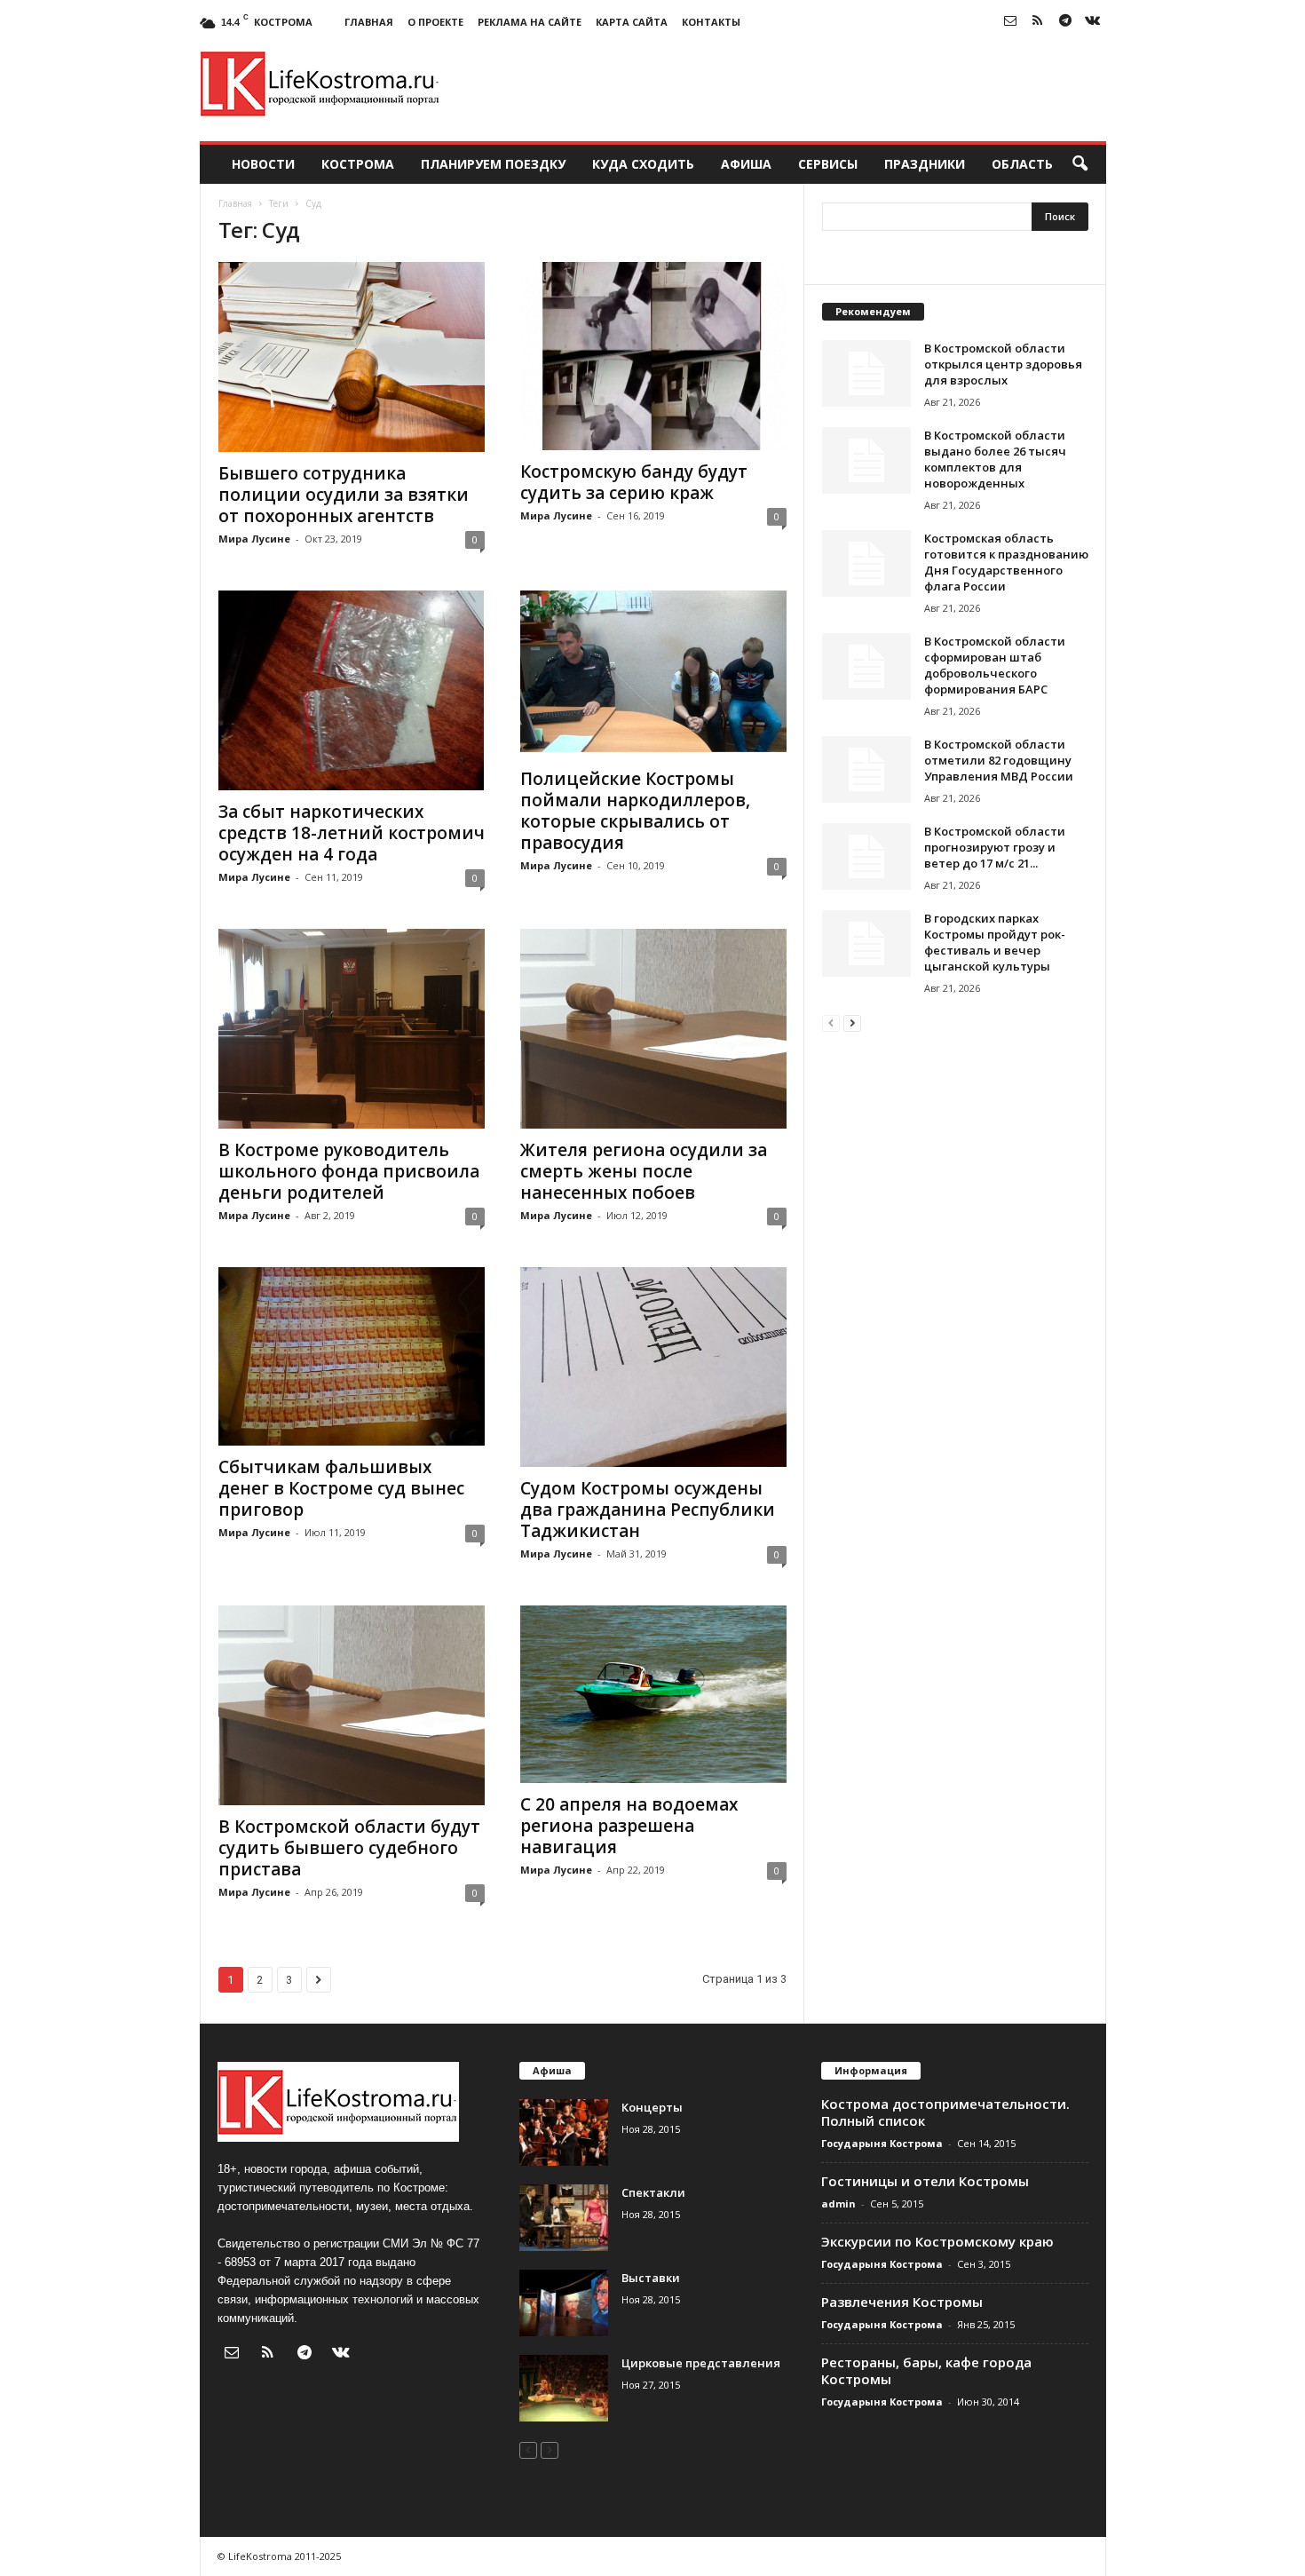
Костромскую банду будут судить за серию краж (634, 482)
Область (1022, 164)
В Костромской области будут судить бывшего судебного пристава (349, 1848)
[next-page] (852, 1022)
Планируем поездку (493, 164)
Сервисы (828, 164)
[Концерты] (564, 2132)
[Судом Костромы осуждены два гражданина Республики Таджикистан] (653, 1367)
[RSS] (1038, 22)
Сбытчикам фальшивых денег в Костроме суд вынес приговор (341, 1488)
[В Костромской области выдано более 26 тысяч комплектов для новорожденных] (866, 460)
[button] (1080, 164)
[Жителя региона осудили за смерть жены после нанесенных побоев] (653, 1029)
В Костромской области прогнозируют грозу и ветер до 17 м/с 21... (995, 847)
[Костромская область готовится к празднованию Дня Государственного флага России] (866, 563)
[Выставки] (564, 2303)
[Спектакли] (564, 2218)
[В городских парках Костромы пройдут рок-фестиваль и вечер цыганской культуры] (866, 943)
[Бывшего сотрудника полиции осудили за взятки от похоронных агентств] (352, 357)
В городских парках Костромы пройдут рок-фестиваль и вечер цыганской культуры (995, 942)
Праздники (925, 164)
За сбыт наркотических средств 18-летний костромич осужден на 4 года (352, 833)
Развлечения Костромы (902, 2302)
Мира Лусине (254, 539)
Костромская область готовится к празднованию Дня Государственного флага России (1006, 562)
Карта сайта (632, 22)
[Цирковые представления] (564, 2388)
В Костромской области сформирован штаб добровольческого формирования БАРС (995, 665)
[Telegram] (1065, 22)
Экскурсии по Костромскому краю (937, 2241)
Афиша (746, 164)
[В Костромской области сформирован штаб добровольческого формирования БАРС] (866, 666)
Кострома (358, 164)
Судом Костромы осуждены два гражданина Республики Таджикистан (648, 1510)
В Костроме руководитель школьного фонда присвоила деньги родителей (349, 1171)
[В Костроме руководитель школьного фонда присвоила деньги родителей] (352, 1029)
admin (838, 2203)
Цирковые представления (701, 2363)
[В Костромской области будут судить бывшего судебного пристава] (352, 1705)
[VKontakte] (1093, 22)
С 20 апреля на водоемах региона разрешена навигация (629, 1826)
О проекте (435, 22)
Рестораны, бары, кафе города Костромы (926, 2370)
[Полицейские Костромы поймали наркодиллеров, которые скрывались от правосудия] (653, 674)
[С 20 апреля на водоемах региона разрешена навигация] (653, 1694)
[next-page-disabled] (550, 2449)
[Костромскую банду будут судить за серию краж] (653, 356)
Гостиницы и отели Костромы (925, 2181)
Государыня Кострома (882, 2143)
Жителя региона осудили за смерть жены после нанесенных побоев (644, 1171)
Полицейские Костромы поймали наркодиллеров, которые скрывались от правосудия (635, 811)
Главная (369, 22)
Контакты (711, 22)
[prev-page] (831, 1022)
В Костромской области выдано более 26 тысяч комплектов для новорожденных (995, 459)
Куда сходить (643, 164)
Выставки (651, 2278)
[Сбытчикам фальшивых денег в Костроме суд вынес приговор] (352, 1356)
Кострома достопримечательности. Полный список (945, 2112)
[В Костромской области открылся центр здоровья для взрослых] (866, 373)
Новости (263, 164)
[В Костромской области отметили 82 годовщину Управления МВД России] (866, 769)
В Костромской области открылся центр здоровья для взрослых (1003, 364)
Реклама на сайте (530, 22)
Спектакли (653, 2192)
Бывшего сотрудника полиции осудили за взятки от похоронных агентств (344, 495)
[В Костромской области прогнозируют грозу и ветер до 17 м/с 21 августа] (866, 856)
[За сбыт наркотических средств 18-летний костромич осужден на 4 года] (352, 690)
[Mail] (1010, 22)
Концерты (652, 2107)
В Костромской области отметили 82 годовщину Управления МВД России (999, 760)
